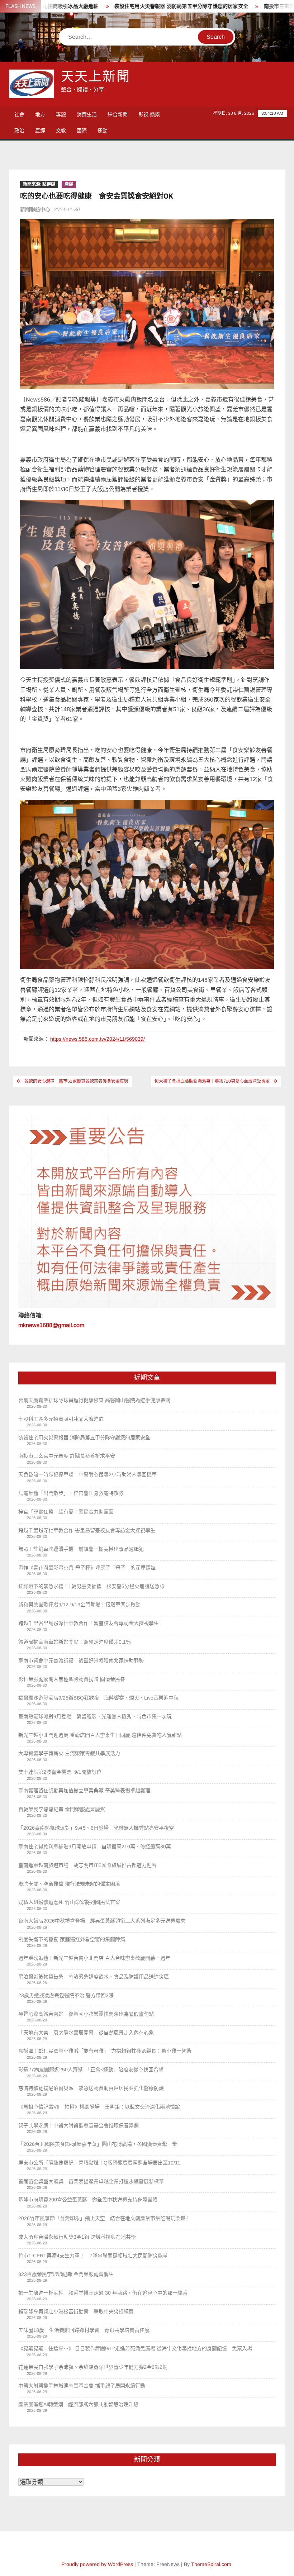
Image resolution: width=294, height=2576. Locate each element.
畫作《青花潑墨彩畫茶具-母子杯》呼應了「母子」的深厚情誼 (87, 1568)
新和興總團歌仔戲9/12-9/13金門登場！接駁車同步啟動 (79, 1605)
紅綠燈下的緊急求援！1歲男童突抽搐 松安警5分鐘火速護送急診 (91, 1586)
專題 (61, 114)
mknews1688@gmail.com (51, 1325)
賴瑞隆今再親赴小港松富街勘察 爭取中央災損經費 (76, 2311)
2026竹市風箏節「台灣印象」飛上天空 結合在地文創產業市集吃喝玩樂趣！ (104, 2218)
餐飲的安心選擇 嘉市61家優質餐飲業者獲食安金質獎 (76, 1081)
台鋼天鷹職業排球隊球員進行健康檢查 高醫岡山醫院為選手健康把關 (94, 1400)
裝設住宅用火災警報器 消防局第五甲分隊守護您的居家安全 (129, 6)
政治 (19, 130)
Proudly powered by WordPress (97, 2564)
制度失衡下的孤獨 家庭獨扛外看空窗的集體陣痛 (72, 1939)
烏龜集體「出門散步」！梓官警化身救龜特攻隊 (71, 1493)
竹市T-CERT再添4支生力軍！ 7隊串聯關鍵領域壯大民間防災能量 (93, 2256)
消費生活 (87, 114)
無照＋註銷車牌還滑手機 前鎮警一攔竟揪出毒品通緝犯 (81, 1549)
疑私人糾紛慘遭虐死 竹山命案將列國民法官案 (69, 1902)
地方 (40, 114)
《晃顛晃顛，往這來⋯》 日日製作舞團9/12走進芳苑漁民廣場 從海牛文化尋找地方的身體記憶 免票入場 (135, 2348)
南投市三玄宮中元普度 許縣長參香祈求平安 (67, 1456)
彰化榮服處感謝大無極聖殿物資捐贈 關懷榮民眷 (72, 1679)
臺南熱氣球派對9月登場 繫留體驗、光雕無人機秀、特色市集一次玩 (95, 1716)
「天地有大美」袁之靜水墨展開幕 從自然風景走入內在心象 (86, 2033)
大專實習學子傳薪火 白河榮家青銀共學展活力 (69, 1753)
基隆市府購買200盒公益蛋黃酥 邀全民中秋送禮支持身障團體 (88, 2200)
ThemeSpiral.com (211, 2564)
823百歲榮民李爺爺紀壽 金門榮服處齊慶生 (66, 2274)
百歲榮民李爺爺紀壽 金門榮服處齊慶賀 (62, 1809)
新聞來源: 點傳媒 (39, 184)
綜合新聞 (118, 114)
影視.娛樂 (149, 114)
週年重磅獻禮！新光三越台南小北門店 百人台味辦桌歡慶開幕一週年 (94, 1958)
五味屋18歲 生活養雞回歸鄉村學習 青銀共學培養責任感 (84, 2330)
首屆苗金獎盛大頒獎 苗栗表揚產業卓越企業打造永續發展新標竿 (91, 2181)
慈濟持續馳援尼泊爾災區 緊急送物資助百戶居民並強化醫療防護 (91, 2088)
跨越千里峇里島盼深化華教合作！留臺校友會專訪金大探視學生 (89, 1623)
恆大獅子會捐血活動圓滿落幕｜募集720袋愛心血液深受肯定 (212, 1081)
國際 (82, 130)
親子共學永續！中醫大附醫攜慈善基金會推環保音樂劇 (79, 2125)
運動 (103, 130)
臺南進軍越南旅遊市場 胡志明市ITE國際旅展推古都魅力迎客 (87, 1865)
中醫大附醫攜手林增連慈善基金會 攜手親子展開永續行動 (82, 2386)
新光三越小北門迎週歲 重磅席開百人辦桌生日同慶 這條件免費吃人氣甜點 (100, 1735)
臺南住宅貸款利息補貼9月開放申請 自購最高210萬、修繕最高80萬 (95, 1847)
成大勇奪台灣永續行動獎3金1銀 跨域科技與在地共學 (77, 2237)
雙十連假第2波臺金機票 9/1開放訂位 (60, 1772)
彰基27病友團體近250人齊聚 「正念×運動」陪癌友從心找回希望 (91, 2069)
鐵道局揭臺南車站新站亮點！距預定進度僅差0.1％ (75, 1642)
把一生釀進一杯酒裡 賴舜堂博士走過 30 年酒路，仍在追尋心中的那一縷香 (103, 2293)
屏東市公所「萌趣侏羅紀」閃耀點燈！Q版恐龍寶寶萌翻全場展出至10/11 (99, 2163)
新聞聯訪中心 (35, 209)
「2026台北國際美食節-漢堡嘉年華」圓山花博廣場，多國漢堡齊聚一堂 (98, 2144)
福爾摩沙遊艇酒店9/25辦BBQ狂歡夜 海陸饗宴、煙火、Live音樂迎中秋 (98, 1698)
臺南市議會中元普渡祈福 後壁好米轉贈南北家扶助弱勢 (81, 1660)
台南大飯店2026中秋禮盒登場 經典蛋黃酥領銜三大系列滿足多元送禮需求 (102, 1921)
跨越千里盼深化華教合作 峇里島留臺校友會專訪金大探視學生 (87, 1530)
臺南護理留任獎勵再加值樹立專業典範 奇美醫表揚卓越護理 (84, 1791)
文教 (61, 130)
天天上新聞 (96, 77)
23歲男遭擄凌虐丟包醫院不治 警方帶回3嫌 (66, 1995)
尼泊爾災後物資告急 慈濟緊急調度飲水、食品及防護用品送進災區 (94, 1977)
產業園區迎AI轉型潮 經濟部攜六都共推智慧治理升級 (78, 2404)
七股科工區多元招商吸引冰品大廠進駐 (61, 1419)
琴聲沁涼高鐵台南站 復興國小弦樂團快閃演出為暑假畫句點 (86, 2014)
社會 (19, 114)
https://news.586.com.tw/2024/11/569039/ (98, 1039)
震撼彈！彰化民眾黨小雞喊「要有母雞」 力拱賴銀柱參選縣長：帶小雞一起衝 (105, 2051)
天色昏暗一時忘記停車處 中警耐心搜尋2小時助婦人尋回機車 (87, 1474)
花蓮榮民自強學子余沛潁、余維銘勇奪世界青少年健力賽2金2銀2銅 (93, 2367)
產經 (40, 130)
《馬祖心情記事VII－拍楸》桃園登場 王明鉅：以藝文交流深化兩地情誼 (99, 2107)
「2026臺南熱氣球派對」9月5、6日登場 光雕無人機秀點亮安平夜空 (96, 1828)
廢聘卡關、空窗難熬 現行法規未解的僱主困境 (69, 1884)
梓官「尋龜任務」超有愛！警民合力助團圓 (66, 1512)
